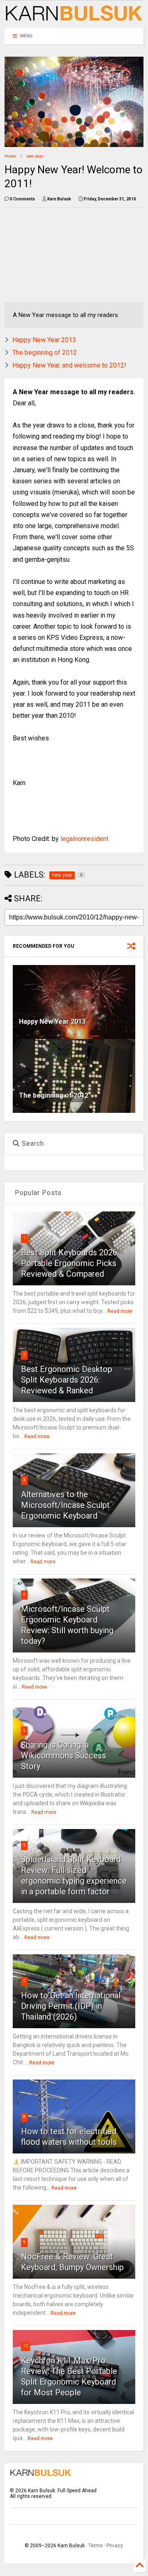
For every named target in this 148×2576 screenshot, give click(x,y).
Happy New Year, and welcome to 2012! (69, 365)
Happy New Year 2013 (44, 340)
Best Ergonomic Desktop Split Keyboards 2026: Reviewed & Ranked (67, 1380)
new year (35, 156)
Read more (120, 1311)
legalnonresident (84, 839)
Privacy (115, 2546)
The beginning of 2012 (45, 353)
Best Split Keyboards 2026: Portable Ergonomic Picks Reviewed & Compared (70, 1263)
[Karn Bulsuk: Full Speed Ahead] (74, 18)
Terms (96, 2546)
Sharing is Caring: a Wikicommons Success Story (64, 1756)
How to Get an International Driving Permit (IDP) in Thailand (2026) (71, 2006)
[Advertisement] (47, 255)
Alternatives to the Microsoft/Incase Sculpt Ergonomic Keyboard (65, 1505)
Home (10, 156)
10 (25, 2346)
